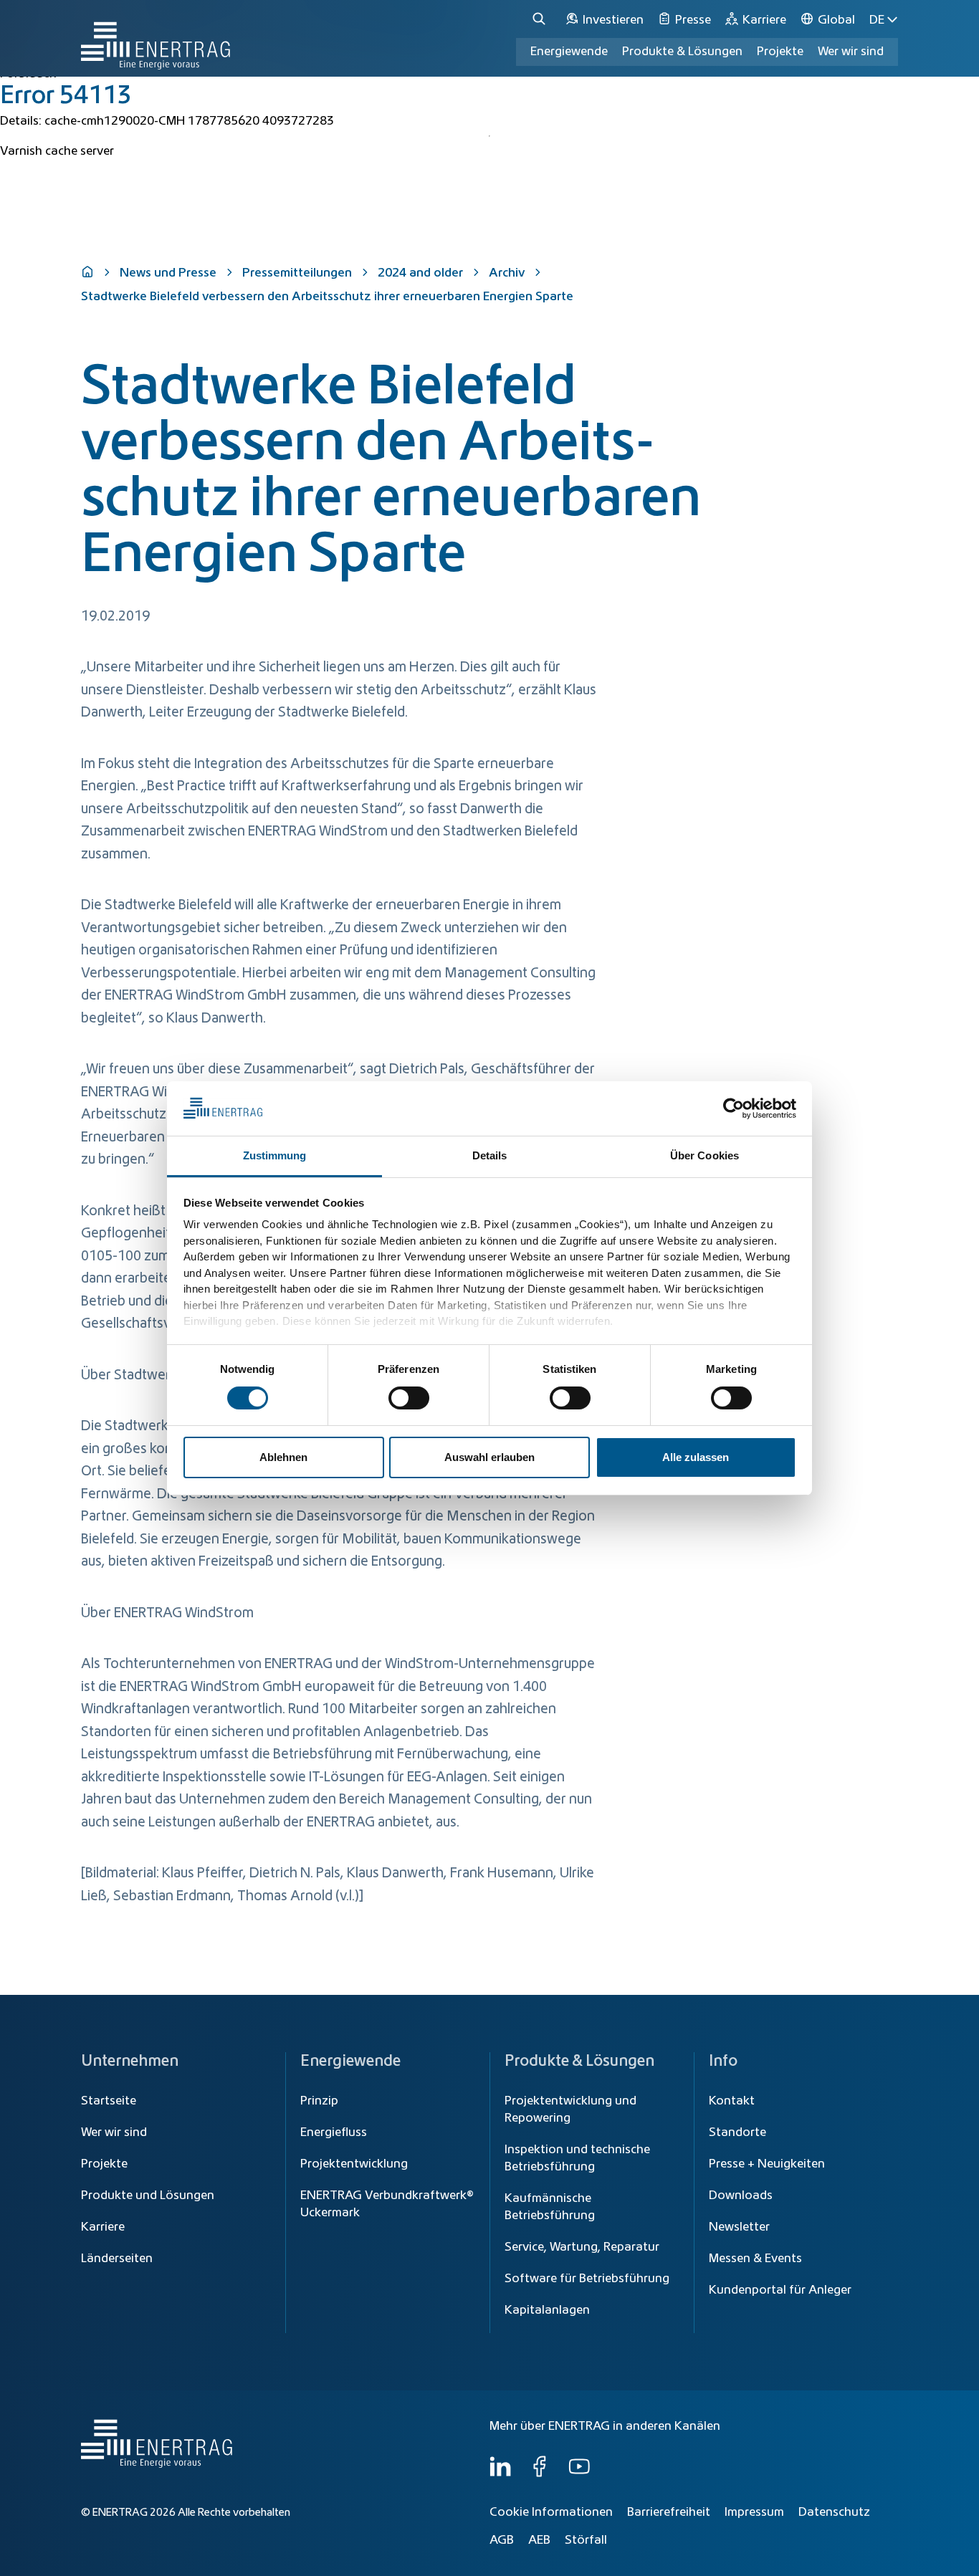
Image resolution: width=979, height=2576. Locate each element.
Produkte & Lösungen (682, 52)
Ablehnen (283, 1457)
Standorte (737, 2132)
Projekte (104, 2164)
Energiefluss (334, 2132)
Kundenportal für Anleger (780, 2290)
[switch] (409, 1398)
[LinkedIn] (500, 2474)
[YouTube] (579, 2474)
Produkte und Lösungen (148, 2196)
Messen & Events (755, 2259)
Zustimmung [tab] (275, 1155)
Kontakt (732, 2101)
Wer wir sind (851, 52)
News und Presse (168, 273)
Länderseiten (117, 2259)
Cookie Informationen (551, 2512)
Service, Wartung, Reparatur (582, 2247)
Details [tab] (490, 1155)
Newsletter (739, 2227)
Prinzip (319, 2101)
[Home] (156, 38)
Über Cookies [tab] (705, 1155)
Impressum (754, 2512)
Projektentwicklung (354, 2164)
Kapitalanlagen (547, 2310)
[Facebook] (540, 2474)
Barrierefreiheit (669, 2512)
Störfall (586, 2540)
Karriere (103, 2227)
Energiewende (569, 52)
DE (877, 20)
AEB (539, 2540)
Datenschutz (834, 2512)
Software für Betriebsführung (587, 2279)
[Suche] (541, 20)
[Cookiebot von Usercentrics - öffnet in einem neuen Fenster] (734, 1109)
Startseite (109, 2101)
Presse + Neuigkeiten (767, 2164)
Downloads (741, 2196)
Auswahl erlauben (489, 1457)
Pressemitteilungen (297, 273)
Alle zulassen (696, 1457)
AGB (502, 2540)
